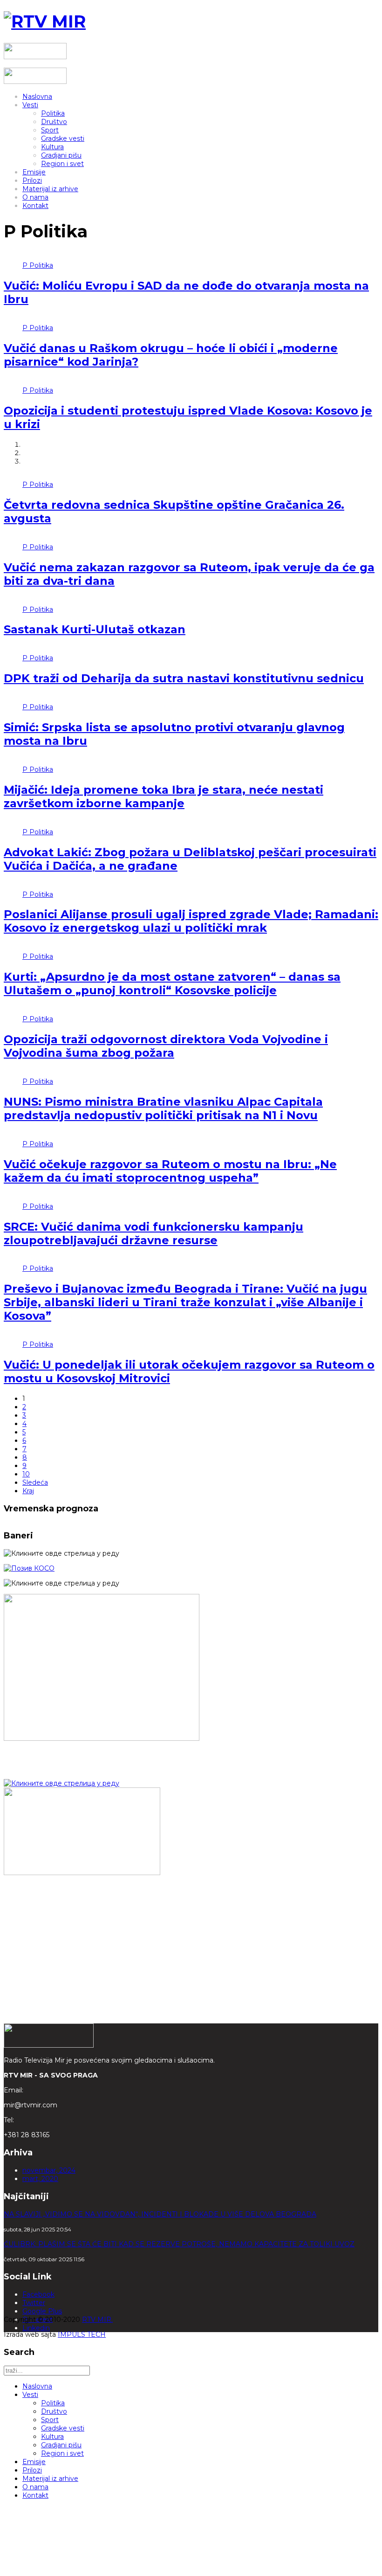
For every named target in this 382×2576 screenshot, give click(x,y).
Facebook (38, 2294)
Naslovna (37, 97)
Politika (53, 113)
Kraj (28, 1491)
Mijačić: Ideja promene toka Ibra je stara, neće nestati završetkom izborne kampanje (164, 796)
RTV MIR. (97, 2320)
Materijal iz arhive (50, 189)
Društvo (54, 122)
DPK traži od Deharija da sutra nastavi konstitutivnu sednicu (184, 678)
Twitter (34, 2303)
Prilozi (32, 180)
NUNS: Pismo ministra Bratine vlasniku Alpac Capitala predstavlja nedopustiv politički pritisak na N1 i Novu (163, 1108)
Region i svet (62, 164)
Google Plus (42, 2311)
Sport (50, 130)
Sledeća (35, 1482)
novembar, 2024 (49, 2170)
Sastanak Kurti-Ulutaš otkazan (95, 629)
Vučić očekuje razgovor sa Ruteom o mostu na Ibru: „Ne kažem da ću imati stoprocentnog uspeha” (170, 1171)
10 (26, 1474)
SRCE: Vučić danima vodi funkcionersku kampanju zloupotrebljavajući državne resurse (153, 1233)
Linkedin (36, 2328)
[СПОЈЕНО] (29, 1568)
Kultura (52, 147)
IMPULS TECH (82, 2334)
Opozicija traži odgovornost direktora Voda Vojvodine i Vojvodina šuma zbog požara (166, 1046)
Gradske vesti (63, 138)
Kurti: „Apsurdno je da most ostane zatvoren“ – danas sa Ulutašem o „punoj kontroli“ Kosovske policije (172, 983)
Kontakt (35, 206)
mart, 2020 (40, 2179)
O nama (35, 197)
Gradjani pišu (61, 155)
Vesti (30, 105)
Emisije (34, 172)
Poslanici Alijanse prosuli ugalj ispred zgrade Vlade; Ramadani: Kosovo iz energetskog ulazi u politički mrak (191, 921)
